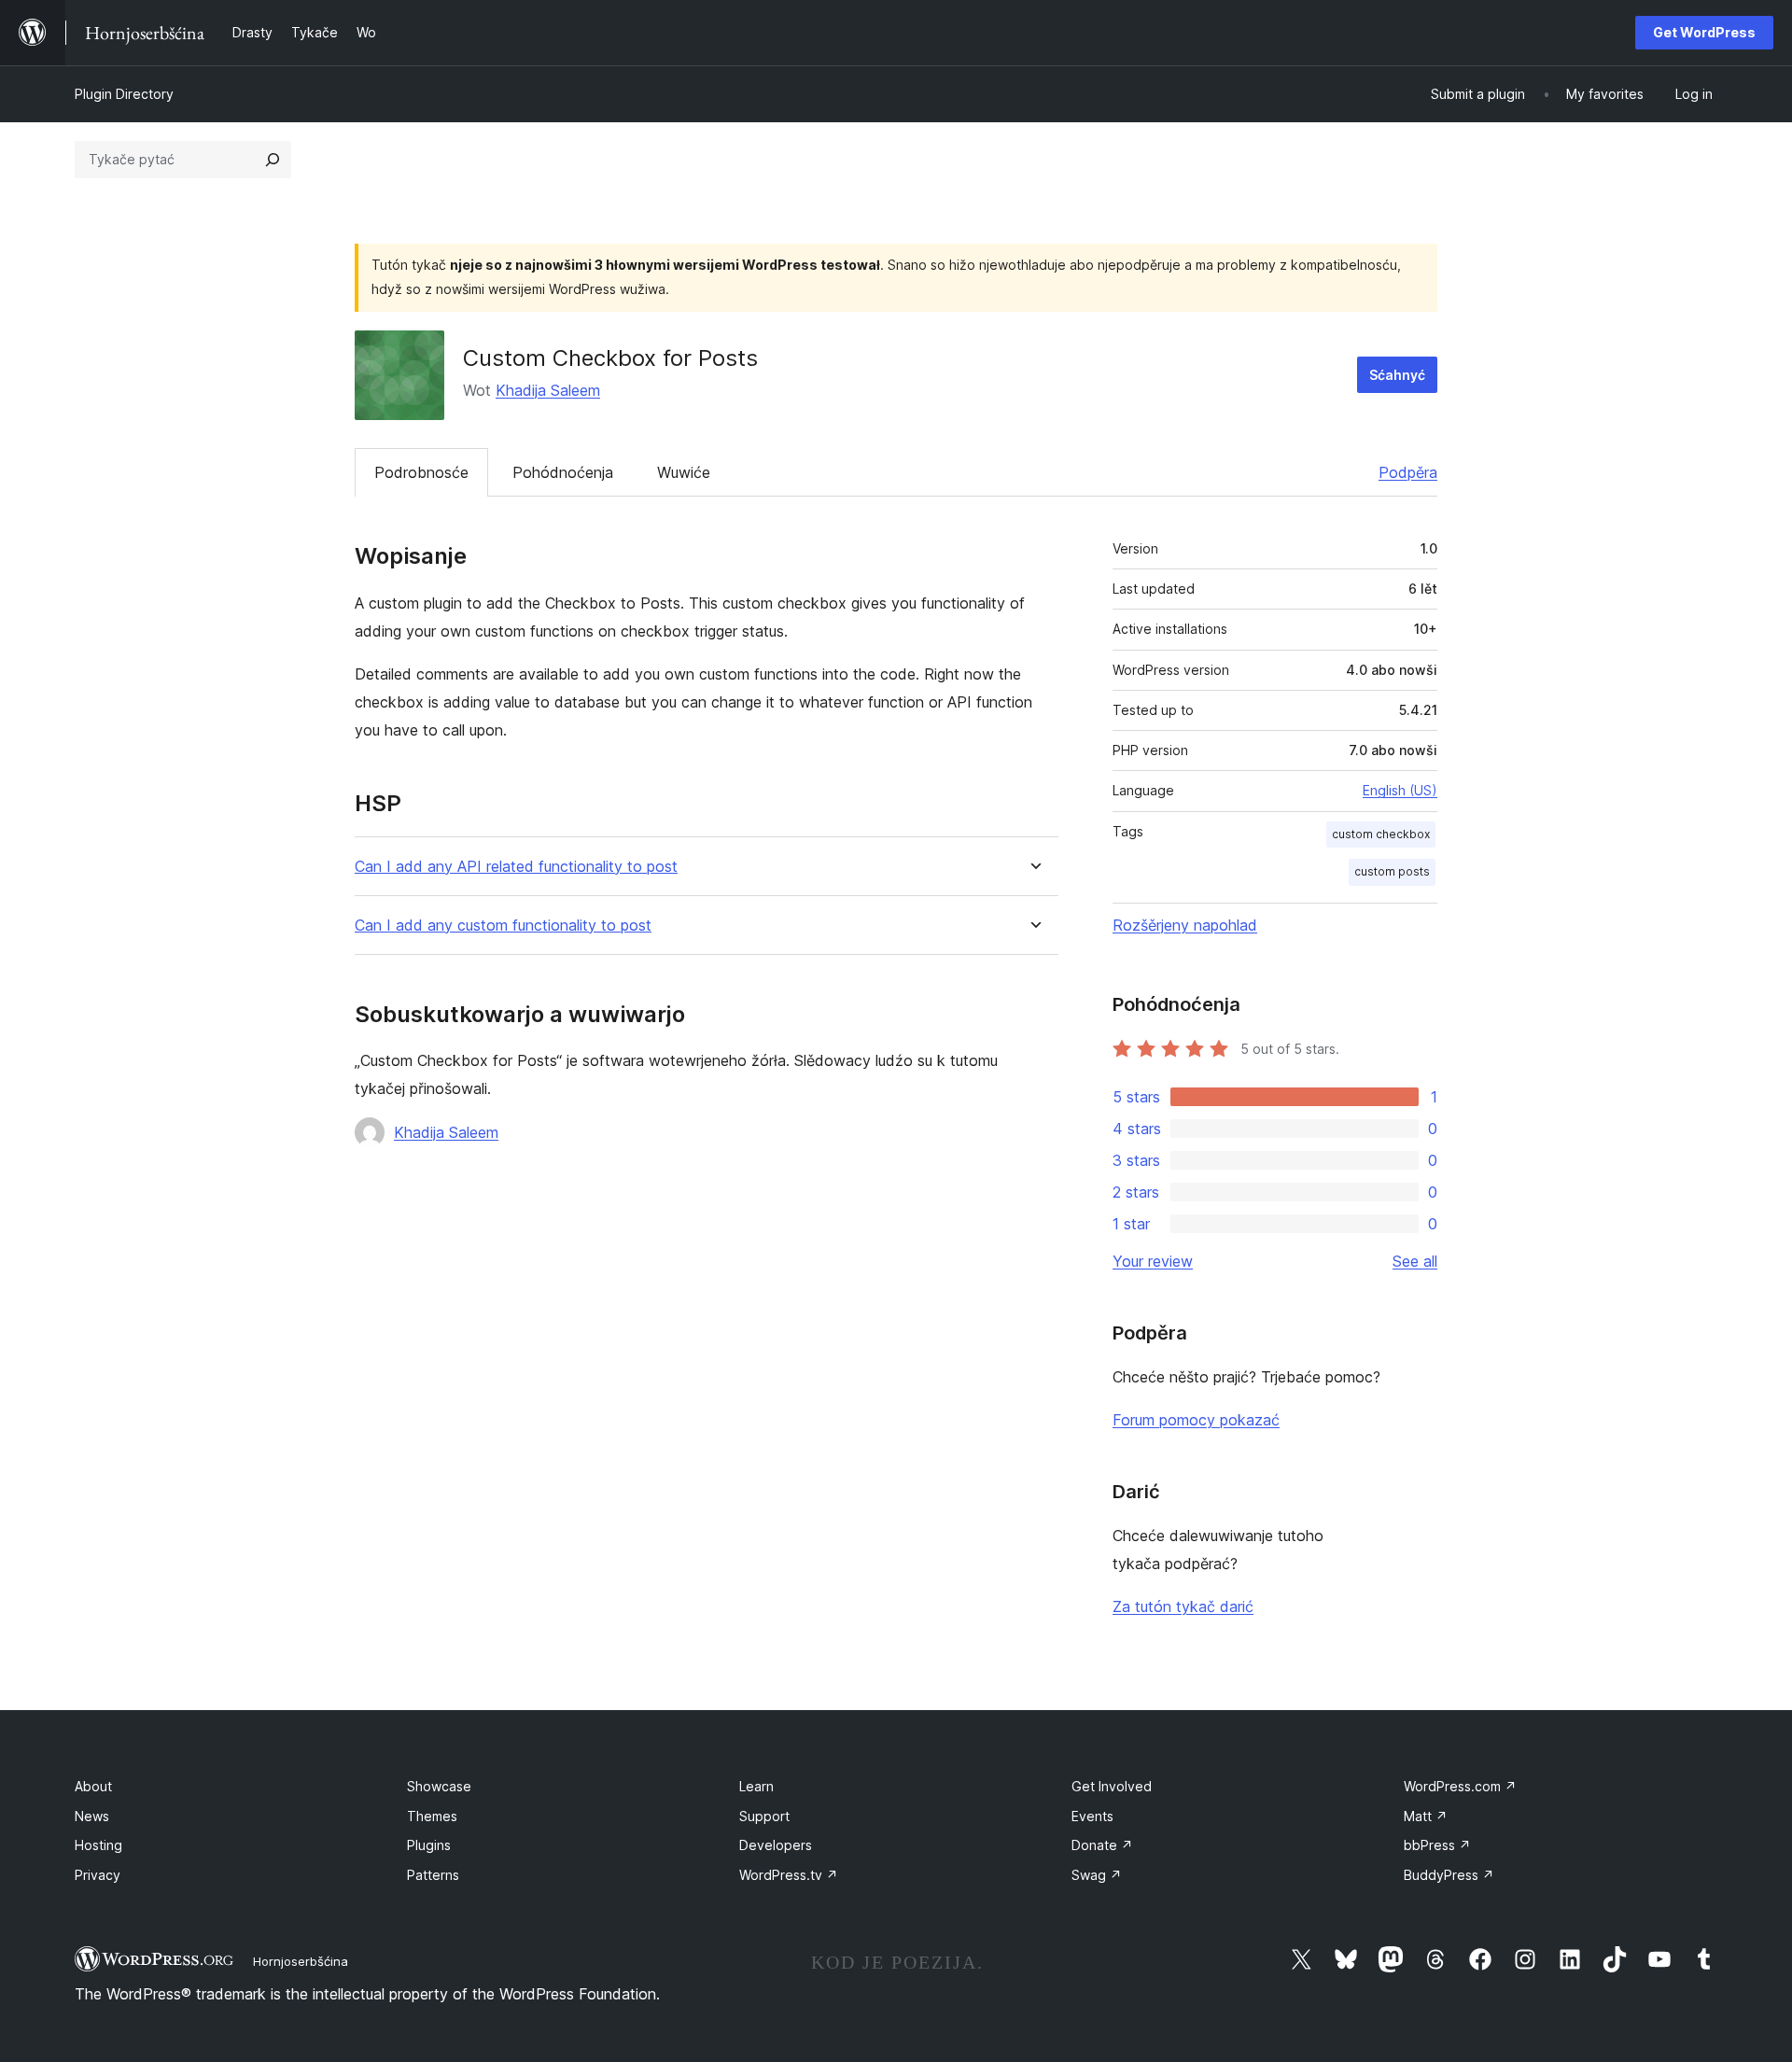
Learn (756, 1786)
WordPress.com (1460, 1786)
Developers (776, 1845)
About (93, 1786)
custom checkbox (1381, 834)
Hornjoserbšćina (301, 1961)
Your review (1153, 1261)
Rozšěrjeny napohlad (1185, 925)
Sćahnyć (1397, 375)
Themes (432, 1816)
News (92, 1816)
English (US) (1400, 790)
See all (1415, 1261)
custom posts (1392, 871)
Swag (1097, 1875)
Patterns (433, 1875)
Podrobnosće (421, 472)
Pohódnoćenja (563, 472)
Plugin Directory (124, 94)
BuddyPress (1449, 1875)
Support (764, 1816)
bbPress (1437, 1845)
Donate (1102, 1845)
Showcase (439, 1786)
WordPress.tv (789, 1875)
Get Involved (1112, 1786)
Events (1092, 1816)
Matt (1426, 1816)
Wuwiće (684, 472)
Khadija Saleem (548, 390)
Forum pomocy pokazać (1196, 1420)
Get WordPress (1704, 32)
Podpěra (1408, 472)
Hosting (98, 1845)
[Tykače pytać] (273, 160)
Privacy (98, 1875)
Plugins (429, 1845)
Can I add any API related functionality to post (516, 867)
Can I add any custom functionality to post (503, 926)
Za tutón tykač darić (1183, 1606)
